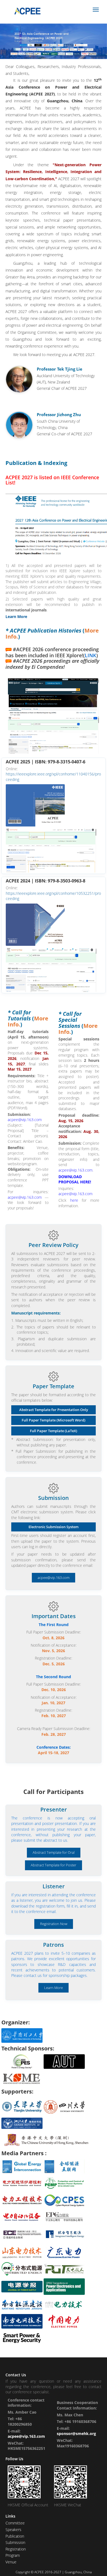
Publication (15, 2536)
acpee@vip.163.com (25, 1120)
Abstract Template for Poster (54, 1865)
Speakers (13, 2530)
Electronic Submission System (54, 1527)
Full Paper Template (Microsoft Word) (54, 1420)
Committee (15, 2523)
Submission (15, 2542)
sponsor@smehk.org (76, 2433)
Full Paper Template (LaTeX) (54, 1431)
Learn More (54, 1988)
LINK (91, 655)
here (74, 1200)
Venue (11, 2562)
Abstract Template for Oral (54, 1853)
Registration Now (54, 1924)
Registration (16, 2549)
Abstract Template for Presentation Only (54, 1410)
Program (13, 2555)
